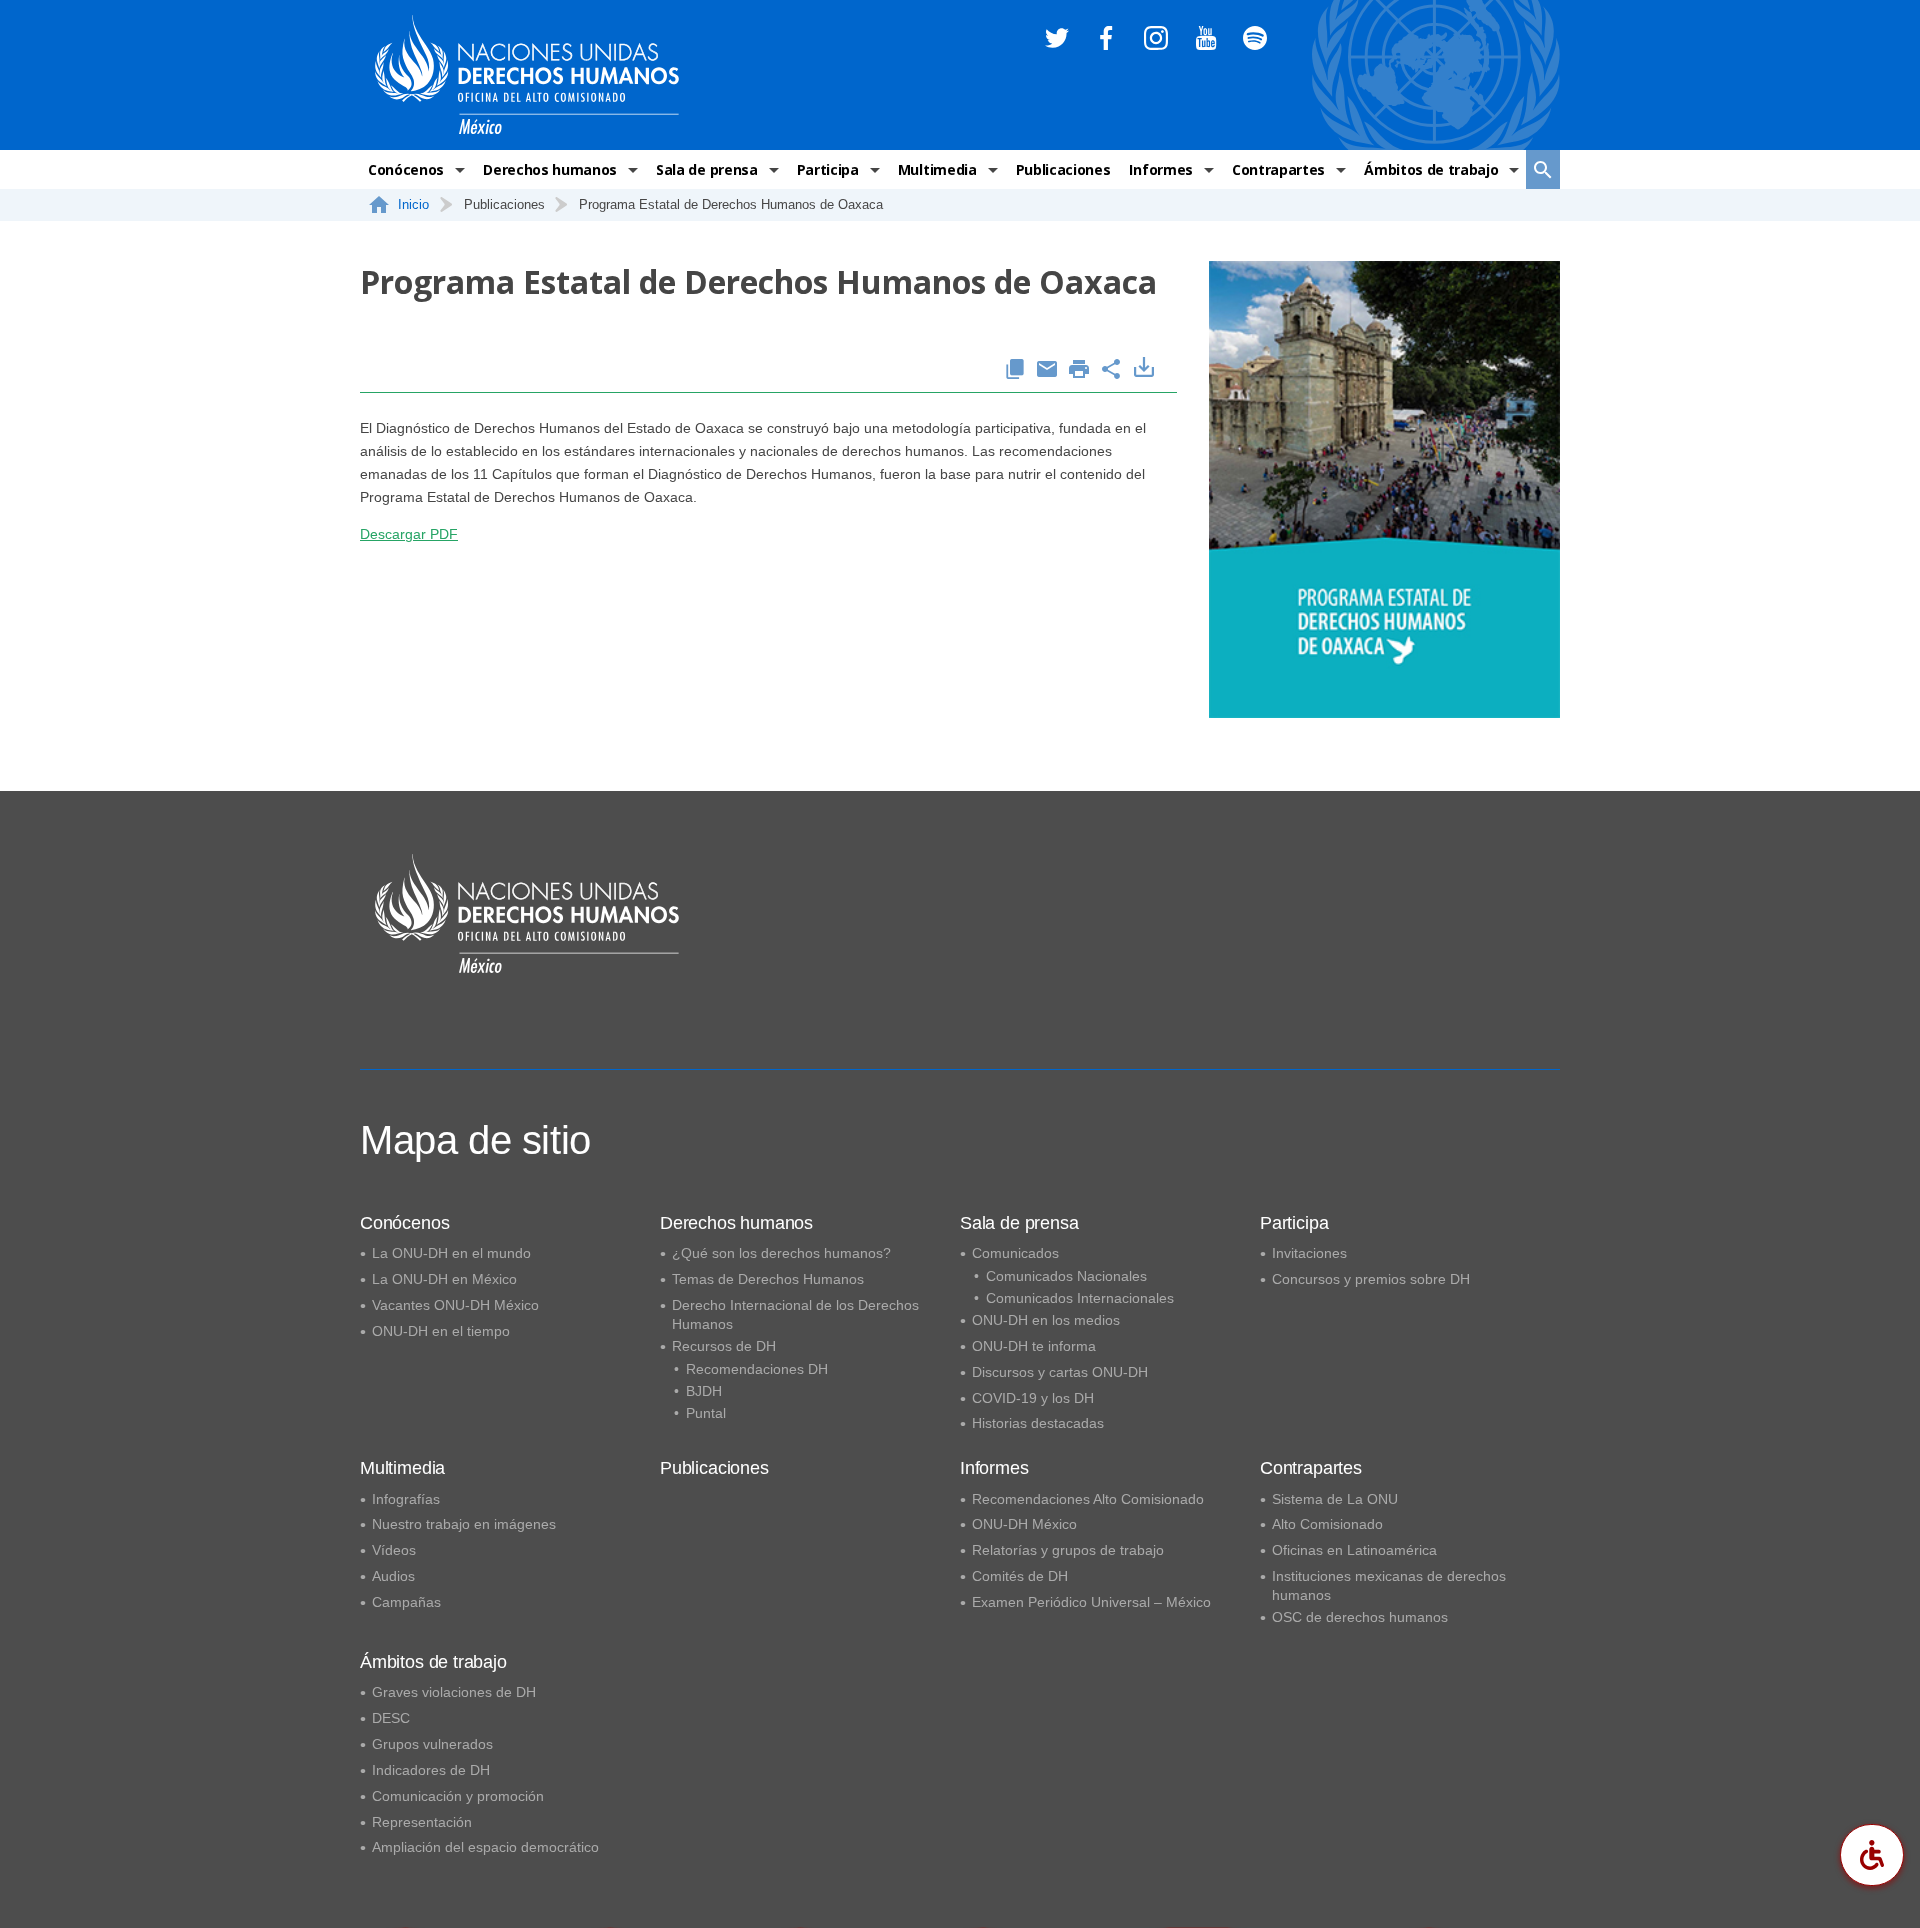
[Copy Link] (1015, 370)
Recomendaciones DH (757, 1369)
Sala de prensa (707, 169)
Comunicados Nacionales (1066, 1276)
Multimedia (937, 169)
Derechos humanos (550, 169)
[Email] (1047, 370)
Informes (1160, 169)
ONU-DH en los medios (1046, 1320)
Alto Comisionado (1327, 1524)
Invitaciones (1309, 1253)
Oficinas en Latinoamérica (1354, 1550)
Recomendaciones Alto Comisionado (1088, 1499)
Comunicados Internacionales (1080, 1298)
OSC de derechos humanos (1360, 1617)
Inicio (413, 204)
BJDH (704, 1391)
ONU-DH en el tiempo (441, 1331)
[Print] (1079, 370)
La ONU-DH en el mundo (451, 1253)
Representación (422, 1822)
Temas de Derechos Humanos (768, 1279)
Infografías (406, 1499)
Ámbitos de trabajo (1431, 169)
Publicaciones (1063, 169)
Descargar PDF (409, 534)
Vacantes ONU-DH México (455, 1305)
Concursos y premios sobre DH (1371, 1279)
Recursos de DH (724, 1346)
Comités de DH (1020, 1576)
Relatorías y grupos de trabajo (1068, 1550)
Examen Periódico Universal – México (1091, 1602)
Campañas (406, 1602)
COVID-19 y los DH (1033, 1398)
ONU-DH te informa (1034, 1346)
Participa (828, 169)
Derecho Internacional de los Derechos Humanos (795, 1314)
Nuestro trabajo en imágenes (464, 1524)
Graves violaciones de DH (454, 1692)
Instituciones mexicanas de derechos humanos (1389, 1585)
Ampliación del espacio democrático (485, 1847)
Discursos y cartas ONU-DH (1060, 1372)
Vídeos (394, 1550)
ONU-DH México (1024, 1524)
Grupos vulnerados (432, 1744)
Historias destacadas (1038, 1423)
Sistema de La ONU (1335, 1499)
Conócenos (406, 169)
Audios (393, 1576)
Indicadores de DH (431, 1770)
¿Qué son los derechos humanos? (781, 1253)
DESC (391, 1718)
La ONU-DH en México (444, 1279)
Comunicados (1015, 1253)
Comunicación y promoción (458, 1796)
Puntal (706, 1413)
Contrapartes (1278, 169)
